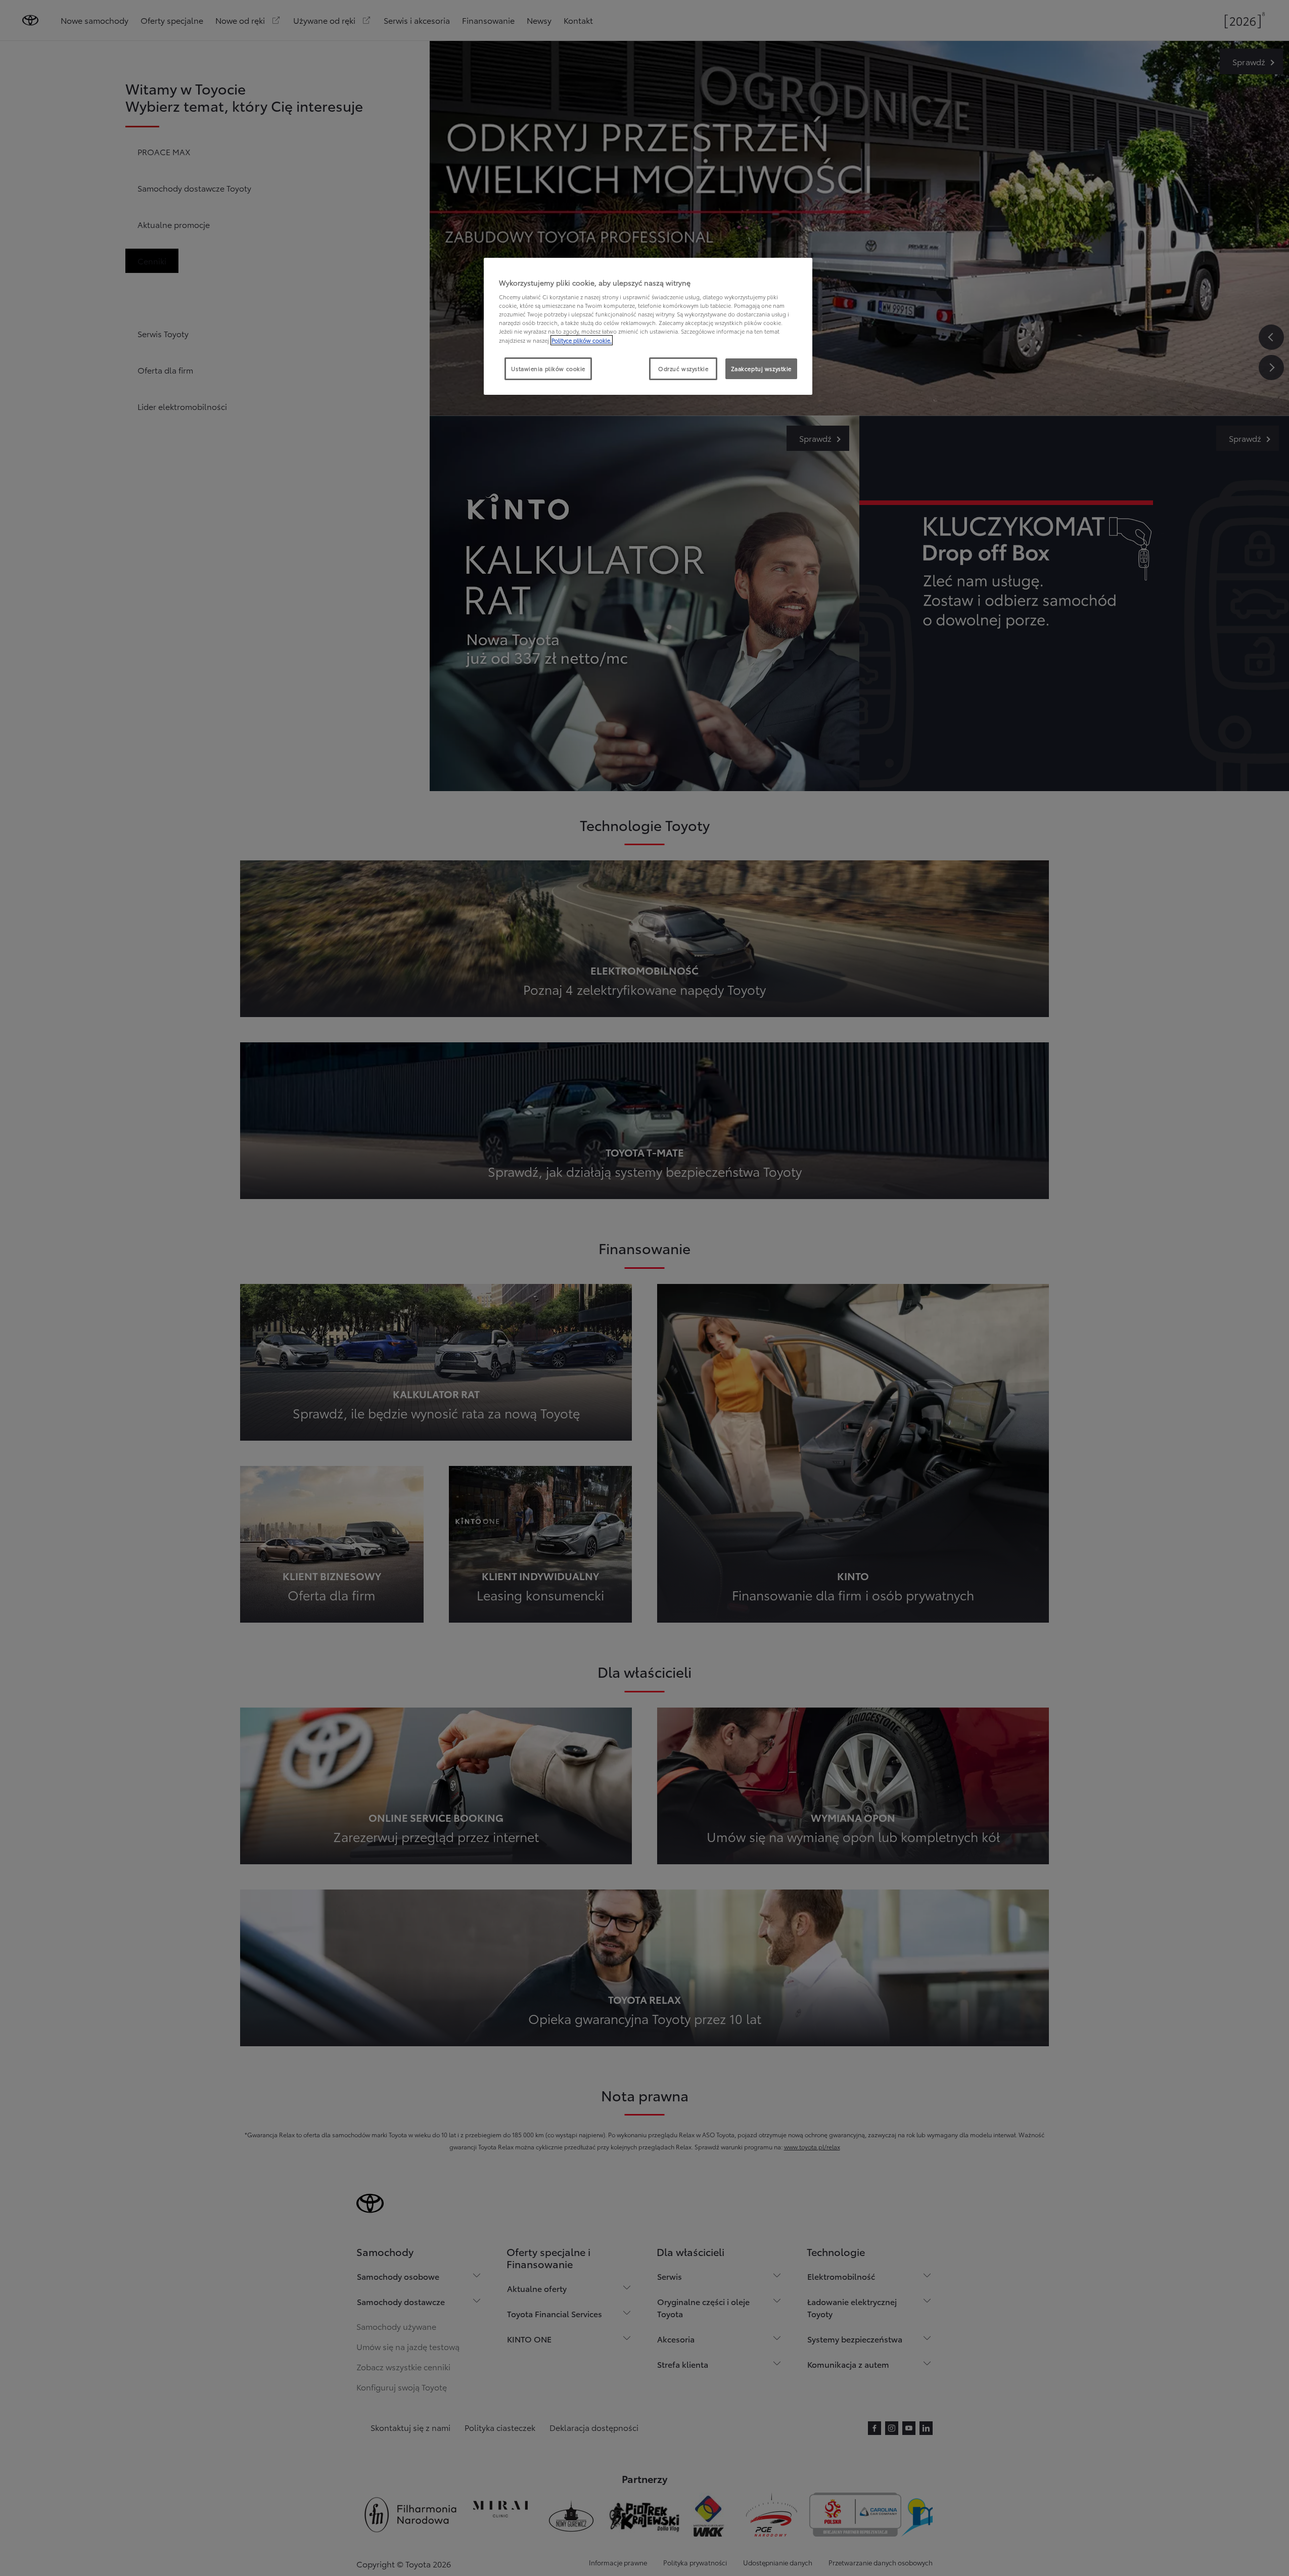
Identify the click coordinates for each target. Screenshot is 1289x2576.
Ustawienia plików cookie (548, 369)
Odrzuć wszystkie (683, 369)
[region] (648, 327)
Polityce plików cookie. (582, 340)
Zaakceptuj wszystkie (761, 369)
